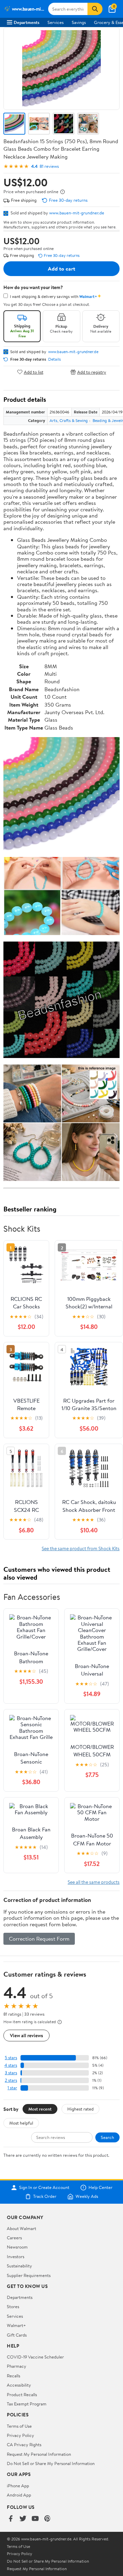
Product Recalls (22, 2394)
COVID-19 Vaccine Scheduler (35, 2357)
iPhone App (18, 2486)
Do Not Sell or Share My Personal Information (51, 2463)
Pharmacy (17, 2366)
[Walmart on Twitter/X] (23, 2519)
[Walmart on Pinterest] (47, 2519)
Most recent (40, 2109)
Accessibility (19, 2385)
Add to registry (92, 372)
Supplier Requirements (29, 2275)
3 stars (11, 2073)
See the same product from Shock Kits (81, 1548)
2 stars (11, 2080)
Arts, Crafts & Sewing (69, 420)
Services (56, 22)
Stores (13, 2306)
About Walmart (22, 2228)
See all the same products (94, 1882)
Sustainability (19, 2266)
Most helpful (21, 2123)
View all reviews (26, 2035)
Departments (26, 22)
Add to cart (61, 269)
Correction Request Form (39, 1939)
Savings (79, 22)
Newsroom (17, 2247)
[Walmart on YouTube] (35, 2519)
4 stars (11, 2065)
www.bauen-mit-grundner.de (77, 213)
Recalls (13, 2376)
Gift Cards (17, 2335)
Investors (16, 2256)
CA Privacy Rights (24, 2444)
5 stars (11, 2058)
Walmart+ (16, 2325)
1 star (12, 2088)
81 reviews (49, 166)
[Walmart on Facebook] (11, 2519)
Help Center (100, 2188)
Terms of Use (19, 2426)
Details (54, 359)
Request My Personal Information (39, 2454)
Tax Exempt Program (27, 2404)
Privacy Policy (20, 2435)
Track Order (45, 2197)
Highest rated (80, 2109)
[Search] (95, 9)
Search (107, 2137)
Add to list (34, 372)
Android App (19, 2495)
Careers (14, 2238)
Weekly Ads (87, 2197)
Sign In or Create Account (44, 2188)
